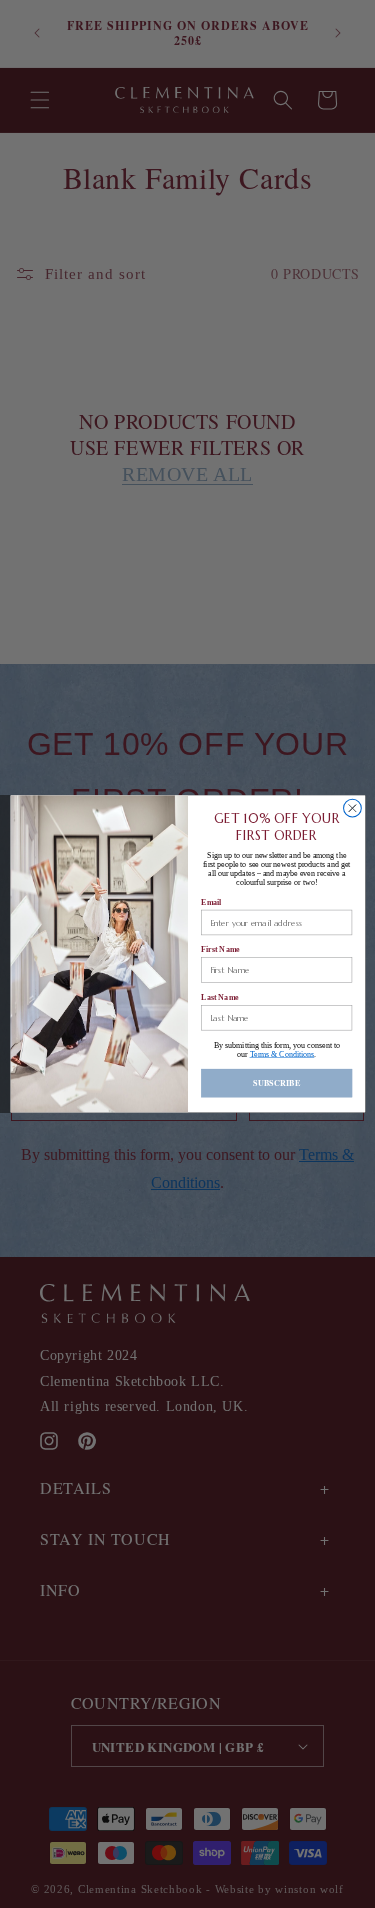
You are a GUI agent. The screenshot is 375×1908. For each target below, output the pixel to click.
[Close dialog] (352, 809)
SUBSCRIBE (276, 1083)
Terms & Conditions (281, 1054)
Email (211, 902)
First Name (220, 949)
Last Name (220, 997)
